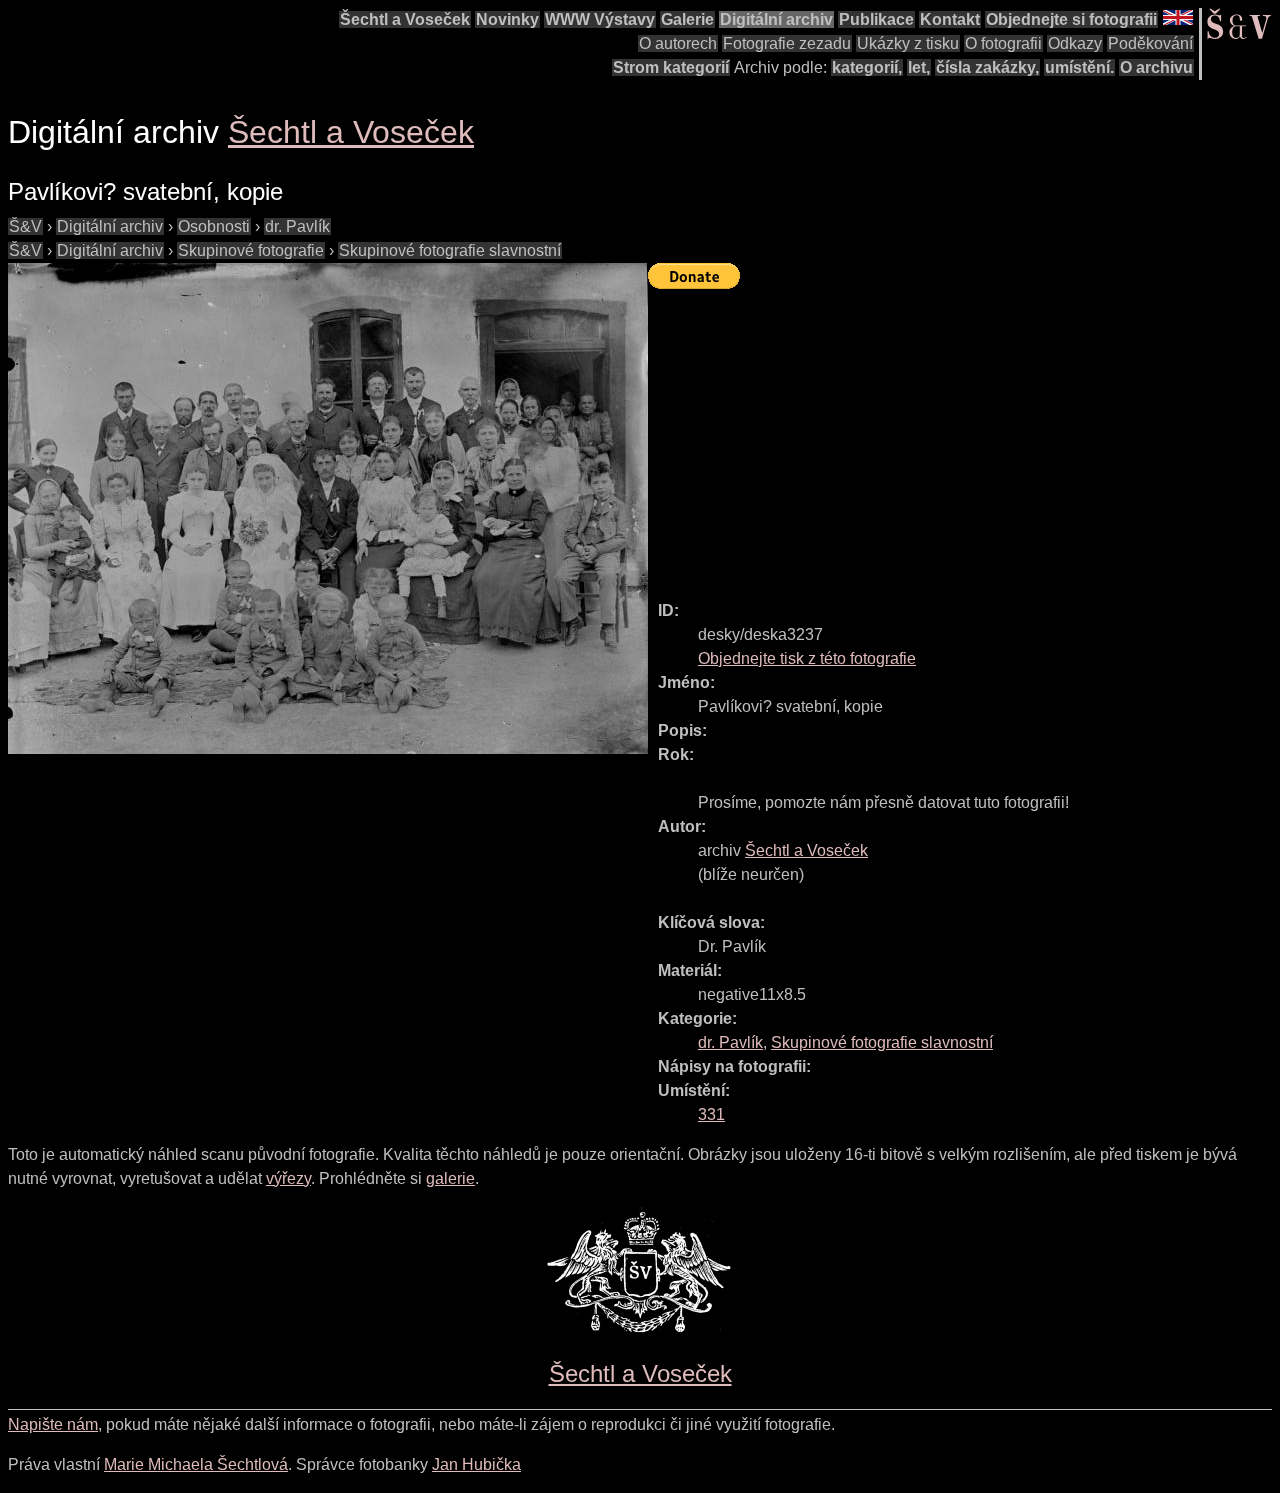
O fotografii (1003, 43)
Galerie (687, 19)
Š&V (25, 226)
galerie (450, 1178)
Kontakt (950, 19)
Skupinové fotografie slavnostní (450, 250)
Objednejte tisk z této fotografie (807, 658)
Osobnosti (214, 226)
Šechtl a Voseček (405, 19)
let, (919, 67)
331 (711, 1114)
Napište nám (53, 1424)
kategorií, (867, 67)
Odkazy (1075, 43)
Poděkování (1150, 43)
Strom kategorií (671, 67)
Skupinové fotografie (251, 250)
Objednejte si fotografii (1071, 19)
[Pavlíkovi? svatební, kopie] (328, 508)
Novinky (507, 19)
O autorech (678, 43)
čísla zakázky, (987, 67)
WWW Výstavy (600, 19)
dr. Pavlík (297, 226)
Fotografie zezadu (787, 43)
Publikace (876, 19)
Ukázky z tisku (908, 43)
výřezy (288, 1178)
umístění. (1079, 67)
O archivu (1156, 67)
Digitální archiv (776, 19)
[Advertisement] (964, 436)
